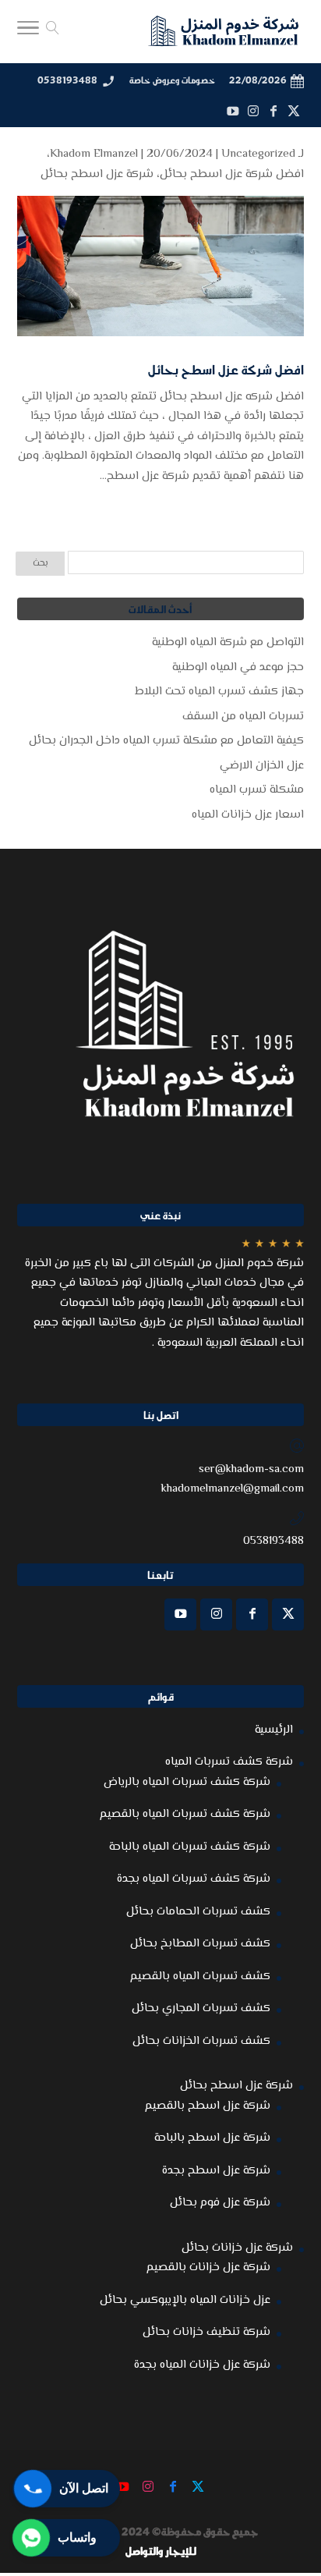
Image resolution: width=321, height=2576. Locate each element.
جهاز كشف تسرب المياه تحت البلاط (219, 692)
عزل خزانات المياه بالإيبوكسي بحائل (185, 2300)
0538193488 (67, 80)
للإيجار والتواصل (161, 2551)
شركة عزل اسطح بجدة (216, 2171)
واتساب (77, 2537)
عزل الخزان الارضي (262, 766)
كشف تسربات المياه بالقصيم (200, 1976)
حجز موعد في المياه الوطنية (238, 667)
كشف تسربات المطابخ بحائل (200, 1944)
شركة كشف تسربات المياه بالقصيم (185, 1814)
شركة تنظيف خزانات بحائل (206, 2332)
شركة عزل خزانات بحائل (237, 2248)
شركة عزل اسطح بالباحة (212, 2138)
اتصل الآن (84, 2488)
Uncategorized (258, 154)
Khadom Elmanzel (94, 154)
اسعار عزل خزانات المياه (248, 815)
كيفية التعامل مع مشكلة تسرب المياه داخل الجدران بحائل (166, 741)
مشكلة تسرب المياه (257, 790)
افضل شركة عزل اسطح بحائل (232, 174)
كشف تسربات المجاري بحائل (201, 2008)
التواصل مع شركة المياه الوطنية (228, 642)
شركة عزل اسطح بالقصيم (208, 2106)
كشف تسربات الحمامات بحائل (198, 1912)
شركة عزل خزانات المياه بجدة (202, 2365)
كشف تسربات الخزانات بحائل (201, 2041)
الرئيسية (274, 1730)
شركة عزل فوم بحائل (220, 2203)
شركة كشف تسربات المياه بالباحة (190, 1847)
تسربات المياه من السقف (243, 717)
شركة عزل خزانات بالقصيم (208, 2267)
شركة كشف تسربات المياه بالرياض (187, 1782)
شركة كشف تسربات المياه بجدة (194, 1879)
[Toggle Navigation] (28, 32)
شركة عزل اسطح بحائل (97, 174)
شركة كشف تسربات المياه (229, 1762)
